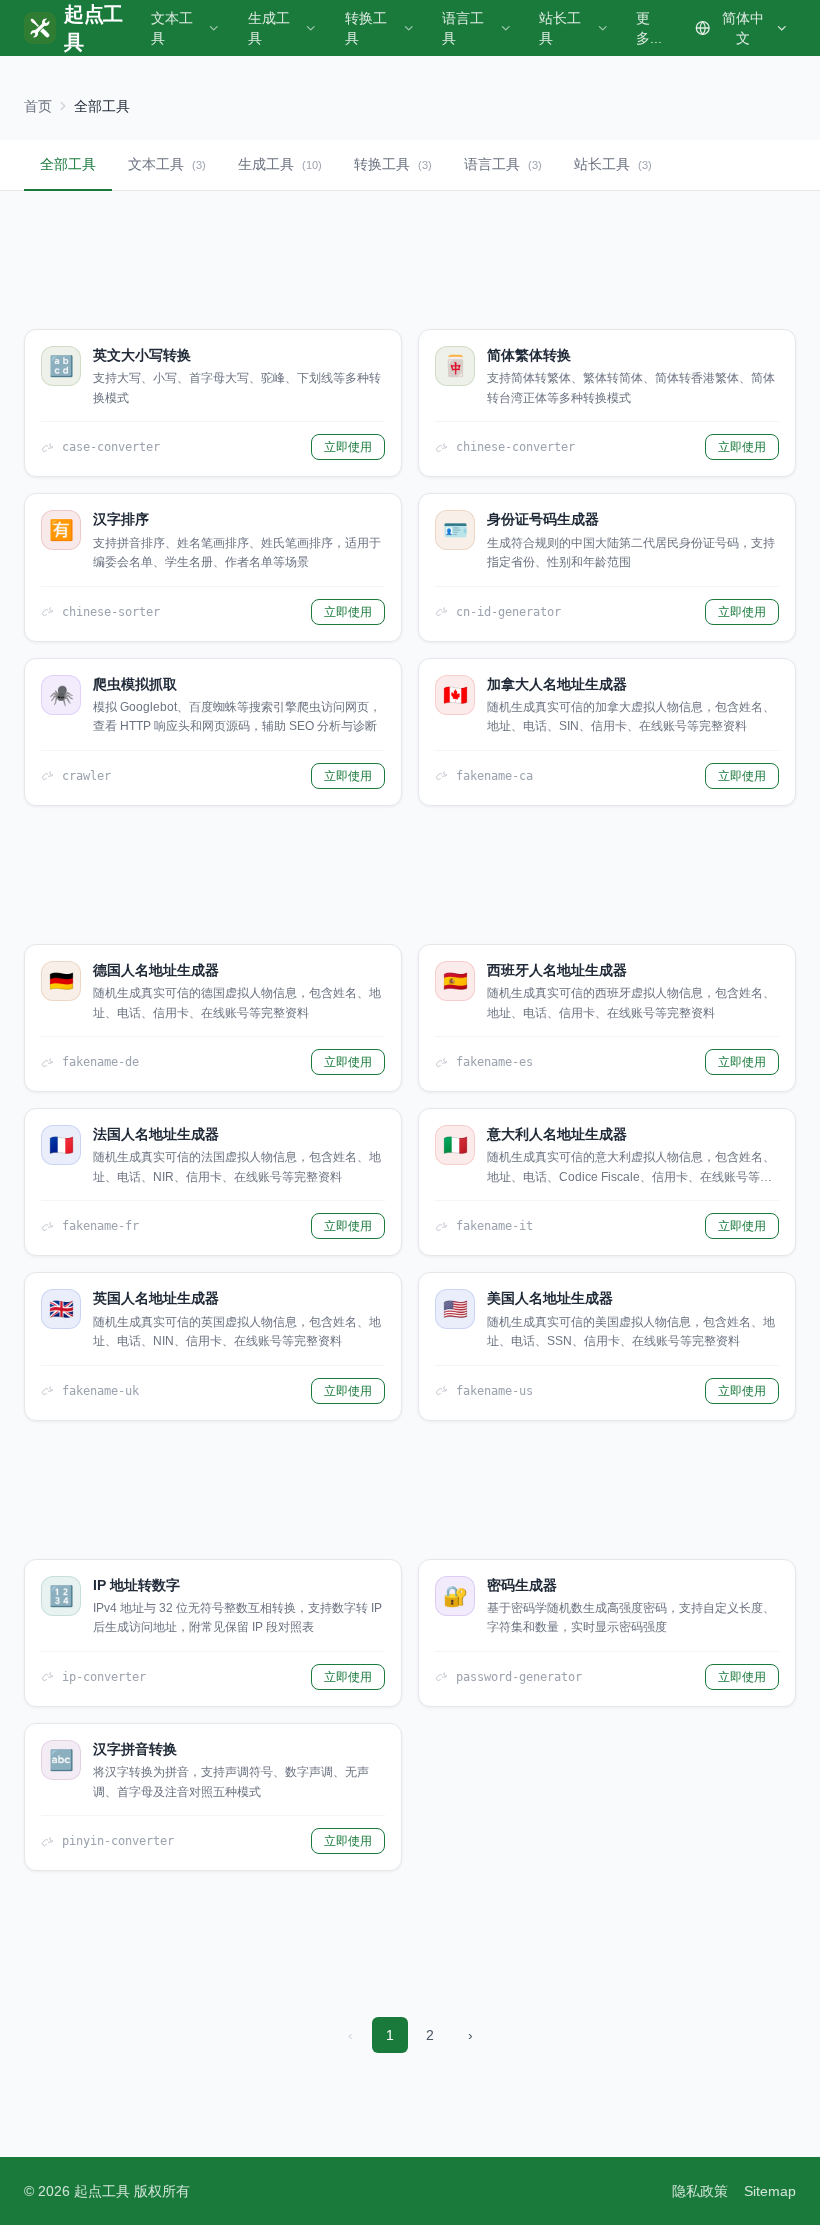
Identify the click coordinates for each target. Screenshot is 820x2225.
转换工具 (366, 28)
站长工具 (560, 28)
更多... (649, 28)
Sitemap (770, 2191)
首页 (38, 106)
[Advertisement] (410, 260)
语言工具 (463, 28)
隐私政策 (700, 2191)
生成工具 (269, 28)
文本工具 (172, 28)
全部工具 (68, 164)
